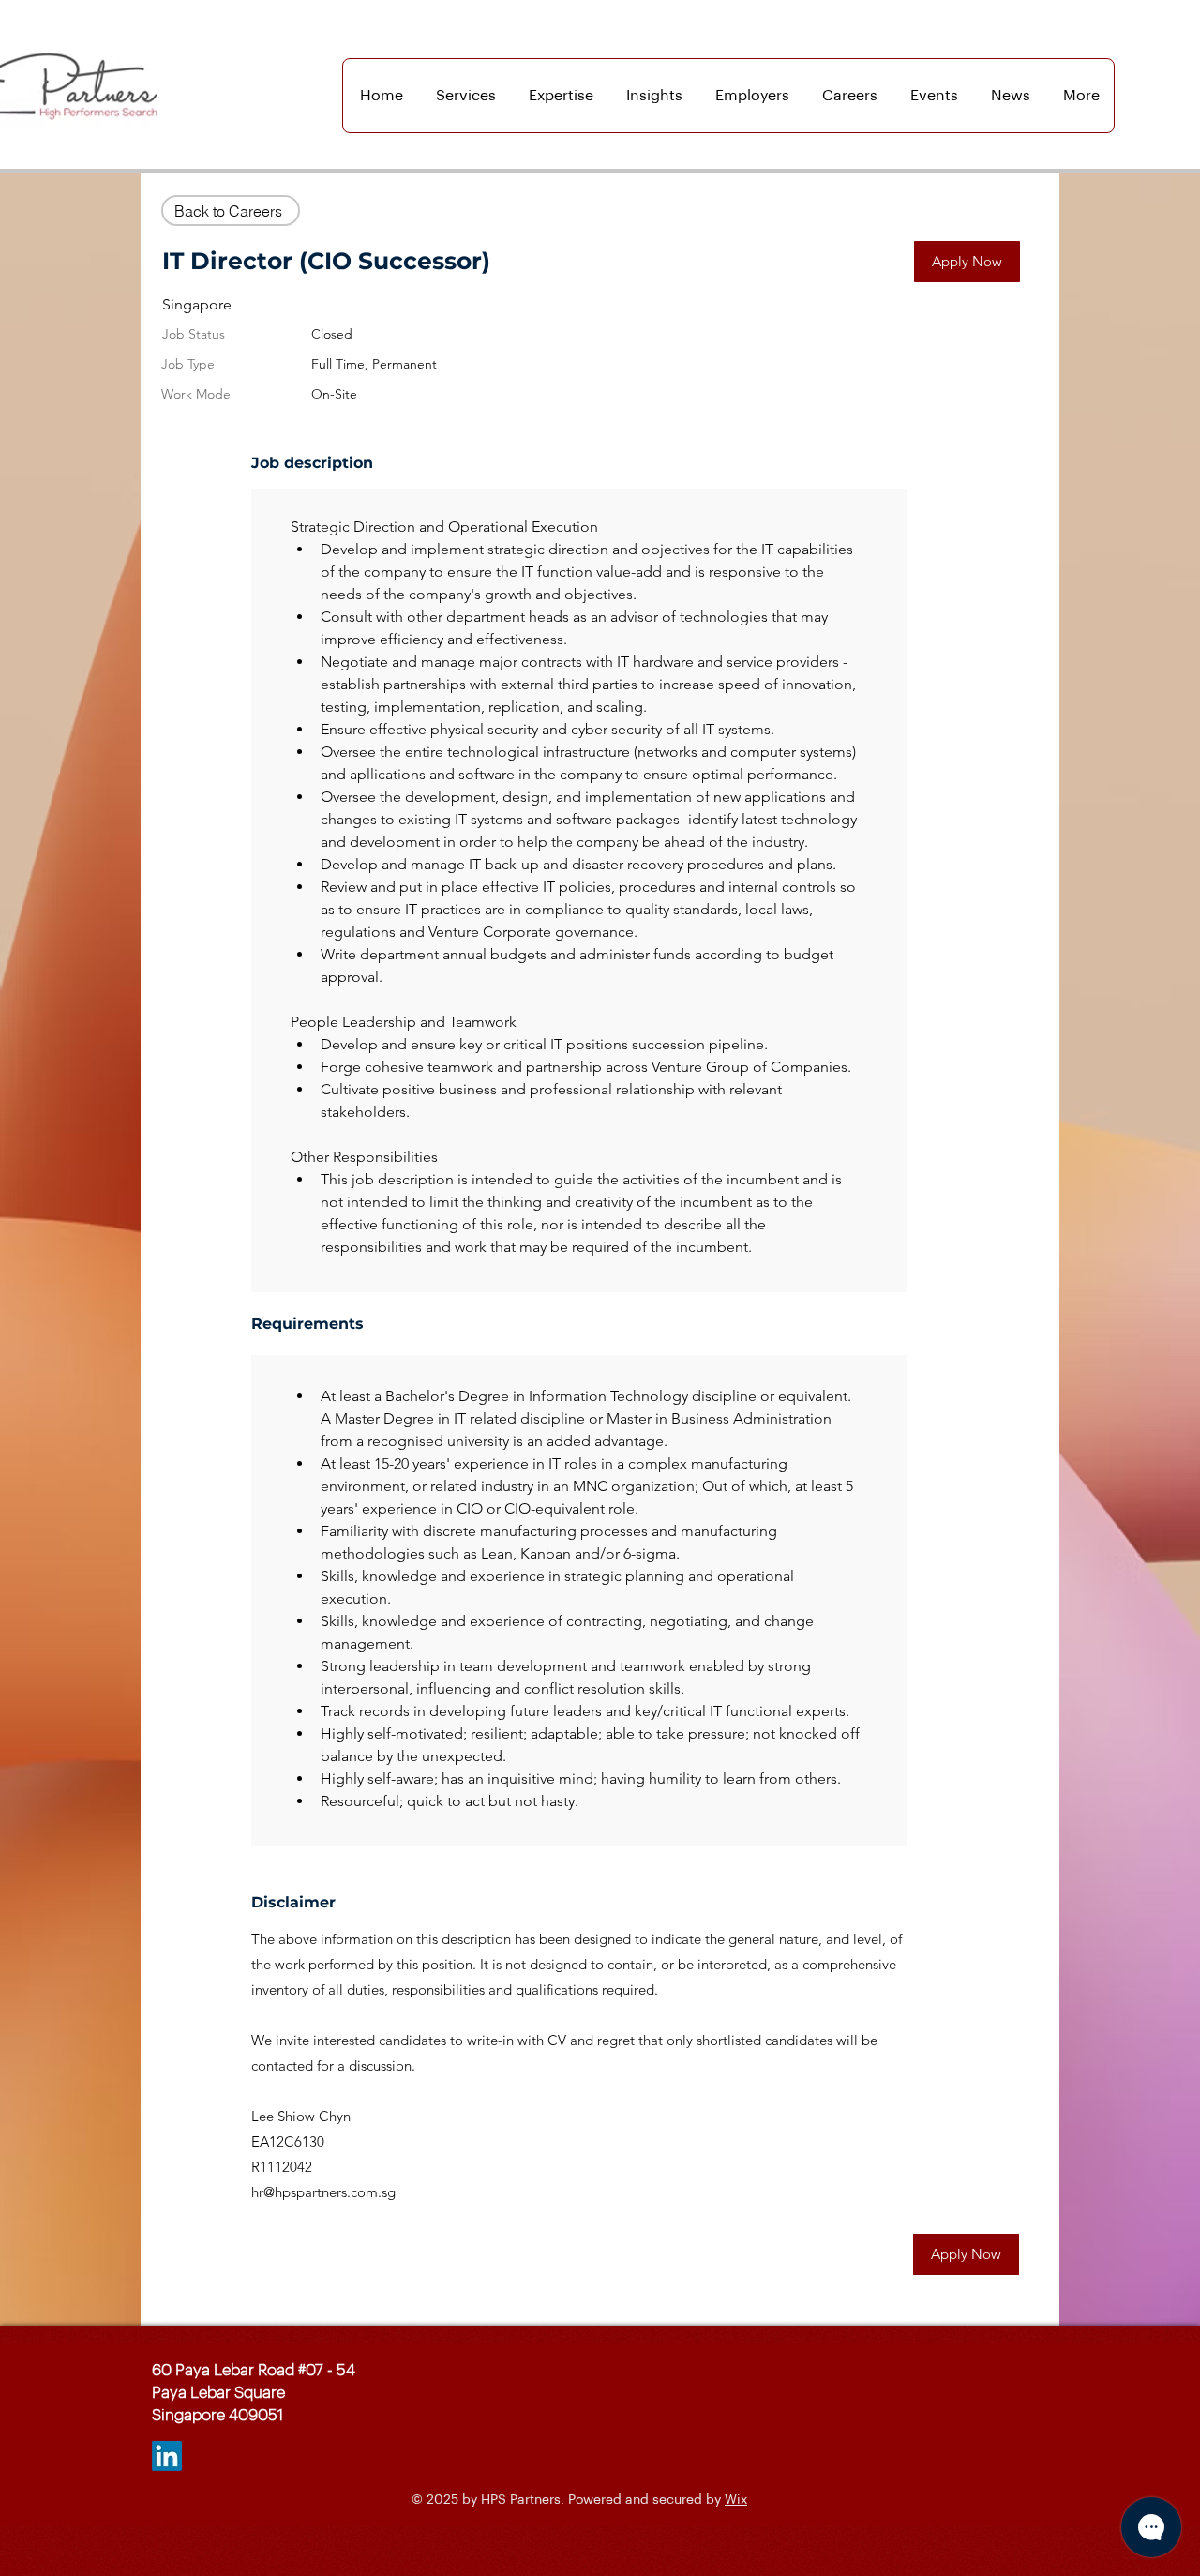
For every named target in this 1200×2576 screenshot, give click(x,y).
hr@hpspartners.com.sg (323, 2192)
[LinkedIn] (167, 2456)
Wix (736, 2500)
